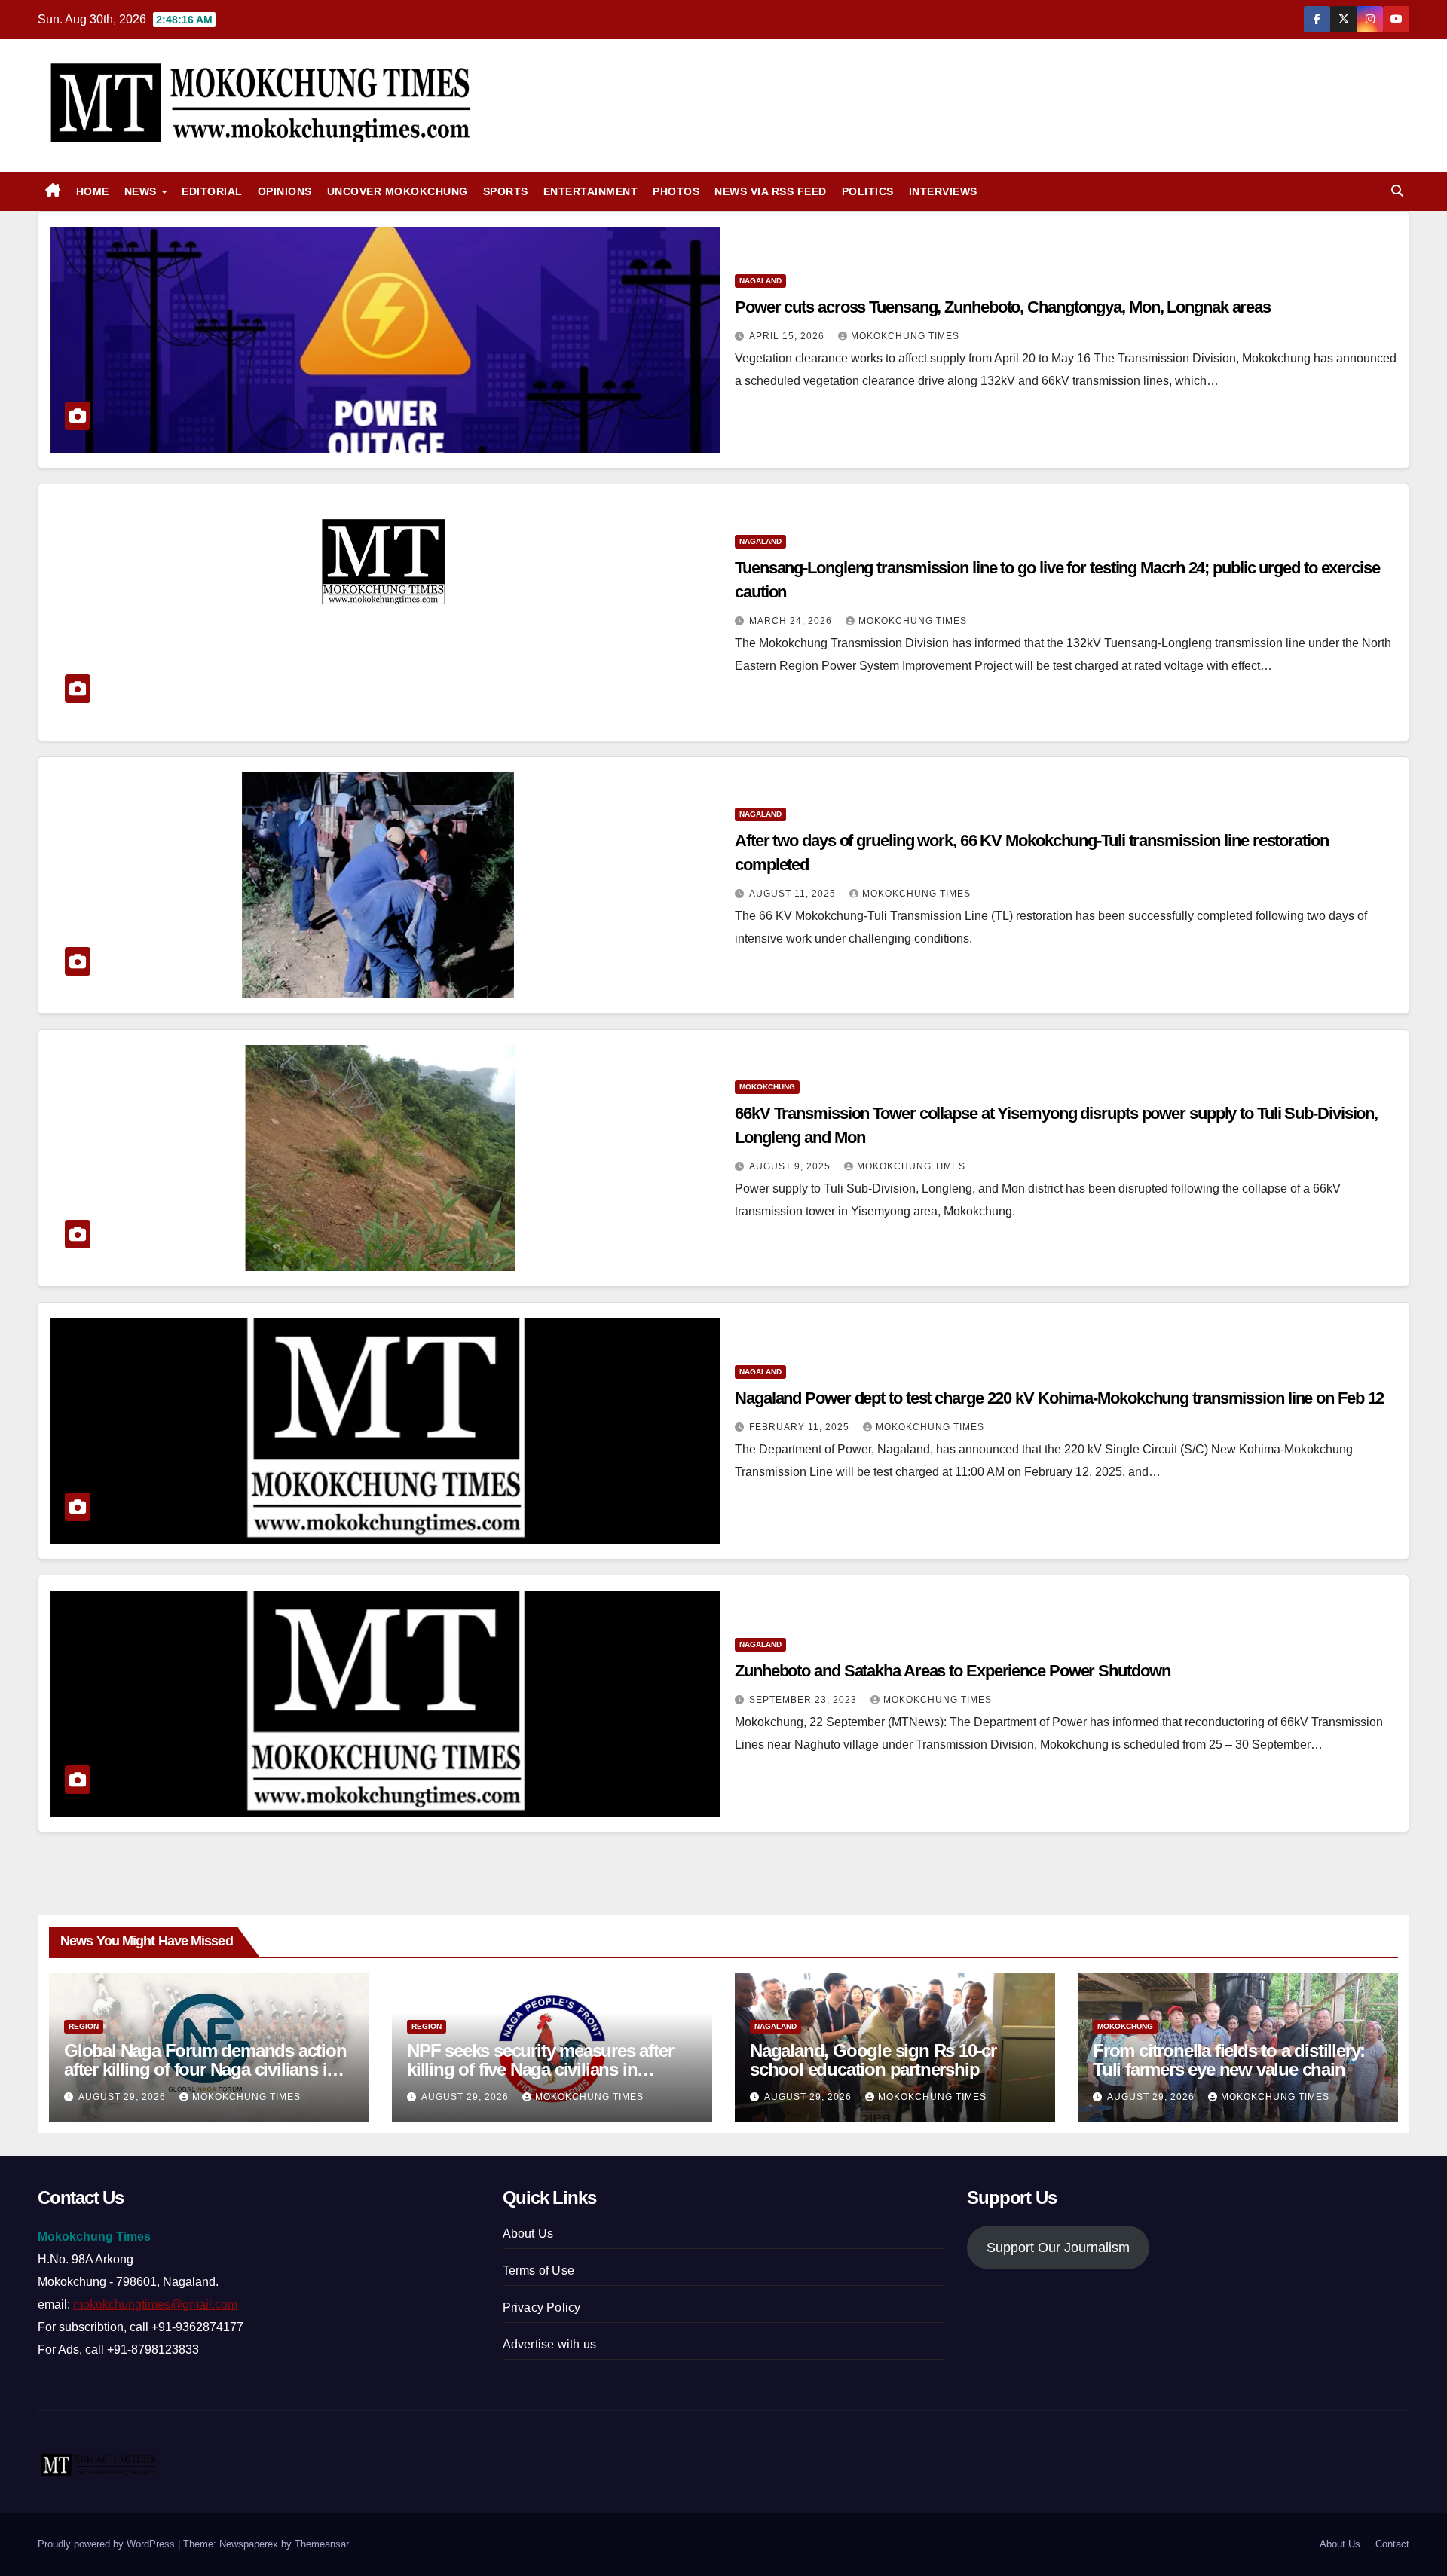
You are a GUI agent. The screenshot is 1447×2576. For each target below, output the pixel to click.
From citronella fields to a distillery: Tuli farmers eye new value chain (1229, 2060)
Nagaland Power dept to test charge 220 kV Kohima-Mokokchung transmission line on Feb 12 (1059, 1398)
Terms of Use (538, 2270)
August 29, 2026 (124, 2097)
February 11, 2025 (801, 1427)
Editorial (212, 191)
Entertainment (591, 191)
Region (84, 2026)
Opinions (285, 191)
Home (93, 191)
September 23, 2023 (805, 1700)
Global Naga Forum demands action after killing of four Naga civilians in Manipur (205, 2069)
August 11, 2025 (794, 894)
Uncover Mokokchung (398, 191)
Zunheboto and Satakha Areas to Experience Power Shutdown (952, 1671)
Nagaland (760, 281)
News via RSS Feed (771, 191)
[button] (1397, 191)
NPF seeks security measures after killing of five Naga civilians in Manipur (540, 2069)
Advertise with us (549, 2344)
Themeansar (321, 2544)
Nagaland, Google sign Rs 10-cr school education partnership (873, 2060)
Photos (676, 191)
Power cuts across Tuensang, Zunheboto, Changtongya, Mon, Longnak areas (1003, 307)
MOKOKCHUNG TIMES (905, 336)
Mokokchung (767, 1087)
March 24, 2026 (792, 621)
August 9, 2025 (791, 1166)
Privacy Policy (542, 2307)
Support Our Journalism (1058, 2248)
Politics (868, 191)
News (142, 191)
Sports (506, 191)
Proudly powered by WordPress (108, 2544)
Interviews (943, 191)
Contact (1392, 2544)
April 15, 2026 (788, 336)
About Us (528, 2234)
